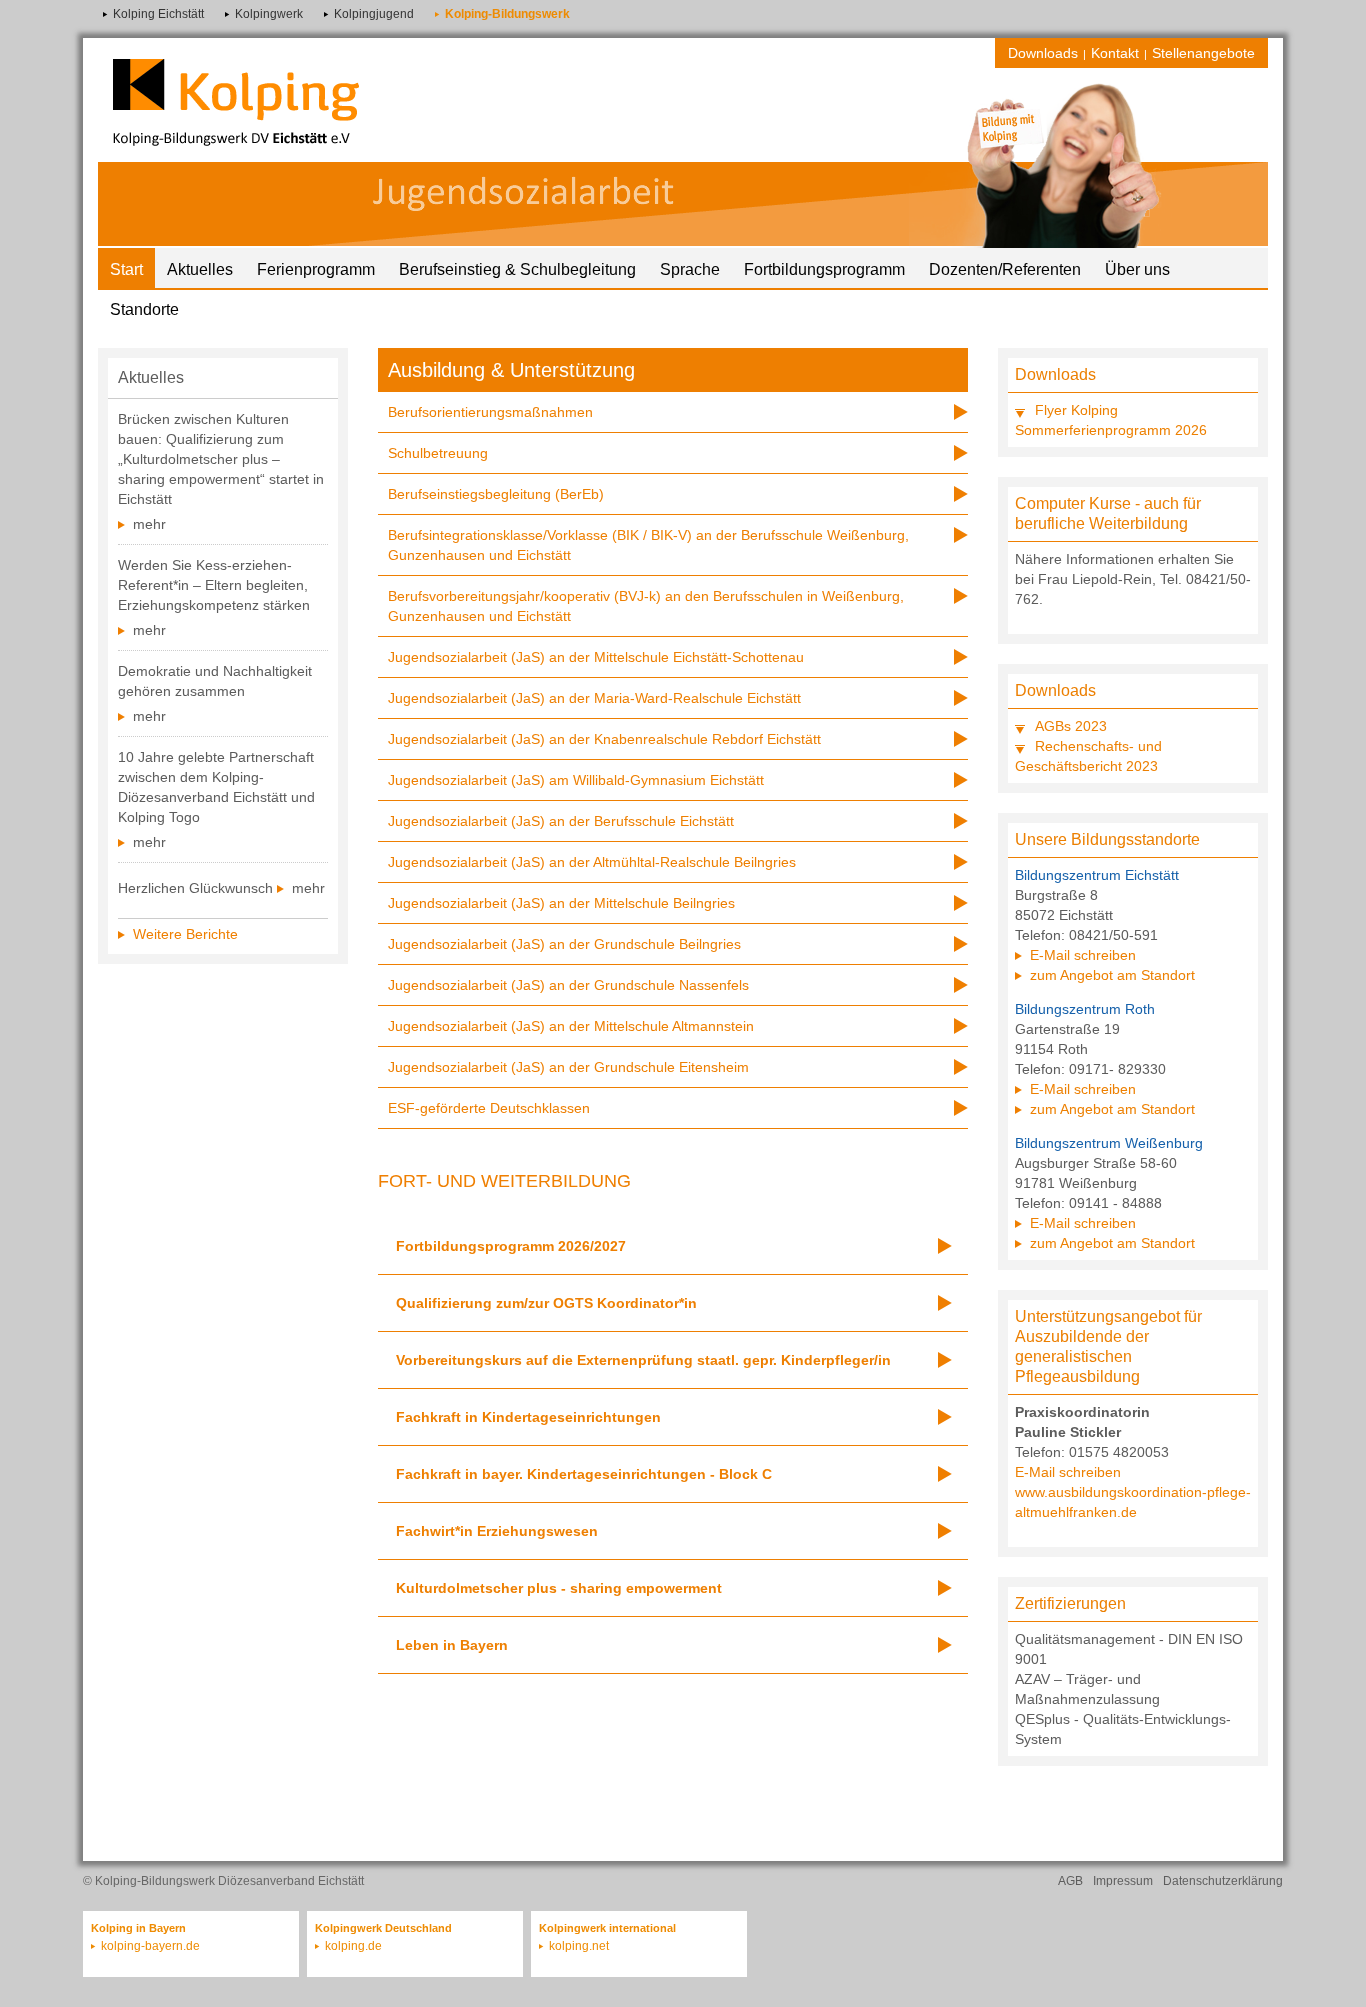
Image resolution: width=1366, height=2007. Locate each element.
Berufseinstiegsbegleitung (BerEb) (496, 494)
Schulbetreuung (438, 453)
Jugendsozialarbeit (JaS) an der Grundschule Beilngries (564, 944)
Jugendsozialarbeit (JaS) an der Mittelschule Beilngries (561, 903)
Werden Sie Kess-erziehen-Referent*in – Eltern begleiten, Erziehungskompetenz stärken (214, 585)
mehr (149, 524)
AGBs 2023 (1071, 726)
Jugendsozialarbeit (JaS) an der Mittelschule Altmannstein (571, 1026)
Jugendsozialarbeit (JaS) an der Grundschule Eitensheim (568, 1067)
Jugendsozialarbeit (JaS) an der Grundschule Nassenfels (568, 985)
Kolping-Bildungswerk (507, 14)
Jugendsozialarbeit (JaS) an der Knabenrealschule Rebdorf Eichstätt (604, 739)
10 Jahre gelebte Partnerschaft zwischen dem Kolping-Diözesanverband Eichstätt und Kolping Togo (216, 787)
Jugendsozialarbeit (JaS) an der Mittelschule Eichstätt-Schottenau (596, 657)
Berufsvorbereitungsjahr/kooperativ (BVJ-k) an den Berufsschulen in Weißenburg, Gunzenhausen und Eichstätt (646, 606)
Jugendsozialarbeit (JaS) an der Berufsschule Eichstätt (561, 821)
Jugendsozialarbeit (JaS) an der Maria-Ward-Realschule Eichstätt (594, 698)
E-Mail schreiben (1083, 955)
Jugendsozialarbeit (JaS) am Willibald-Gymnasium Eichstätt (576, 780)
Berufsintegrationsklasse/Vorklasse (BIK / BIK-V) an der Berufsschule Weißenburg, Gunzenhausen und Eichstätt (648, 545)
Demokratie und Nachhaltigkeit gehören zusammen (215, 681)
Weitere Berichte (185, 934)
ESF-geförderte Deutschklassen (489, 1108)
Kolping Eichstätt (158, 14)
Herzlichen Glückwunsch (195, 888)
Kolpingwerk (269, 14)
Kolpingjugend (374, 14)
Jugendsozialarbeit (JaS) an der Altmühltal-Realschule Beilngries (592, 862)
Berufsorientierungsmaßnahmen (490, 412)
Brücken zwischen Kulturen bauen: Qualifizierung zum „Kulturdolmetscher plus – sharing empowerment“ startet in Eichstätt (221, 459)
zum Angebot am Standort (1112, 975)
